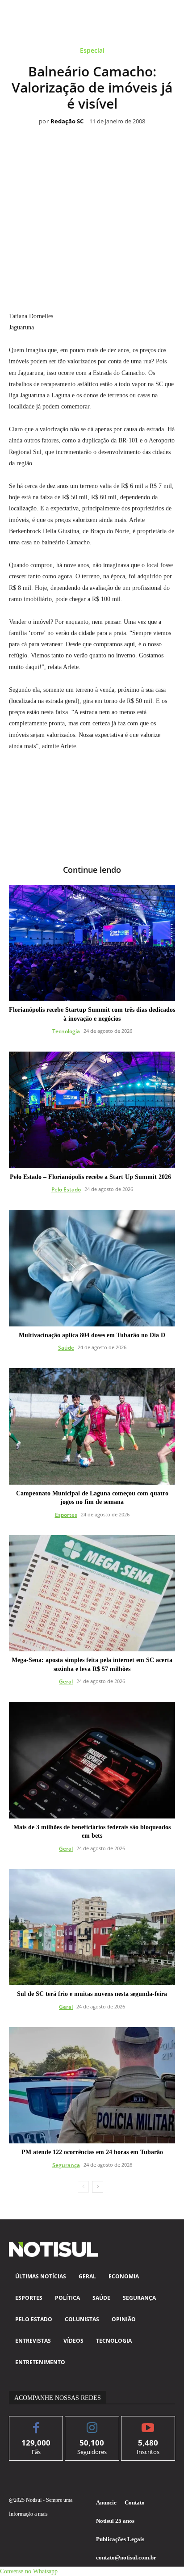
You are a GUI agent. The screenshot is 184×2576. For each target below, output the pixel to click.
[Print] (143, 271)
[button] (29, 2571)
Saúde (66, 1348)
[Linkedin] (102, 271)
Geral (66, 1682)
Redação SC (67, 122)
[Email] (123, 271)
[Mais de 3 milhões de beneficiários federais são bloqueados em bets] (92, 1760)
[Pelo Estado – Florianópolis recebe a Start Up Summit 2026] (92, 1110)
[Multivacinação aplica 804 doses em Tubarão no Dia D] (92, 1268)
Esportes (66, 1515)
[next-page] (98, 2187)
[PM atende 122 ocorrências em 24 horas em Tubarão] (92, 2085)
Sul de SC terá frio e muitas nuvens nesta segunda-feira (92, 1994)
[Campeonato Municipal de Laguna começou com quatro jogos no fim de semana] (92, 1426)
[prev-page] (83, 2187)
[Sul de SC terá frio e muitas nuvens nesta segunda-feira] (92, 1927)
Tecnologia (66, 1031)
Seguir (92, 2423)
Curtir (36, 2423)
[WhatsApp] (82, 271)
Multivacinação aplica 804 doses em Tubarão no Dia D (92, 1335)
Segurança (66, 2165)
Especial (92, 51)
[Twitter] (61, 271)
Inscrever (148, 2423)
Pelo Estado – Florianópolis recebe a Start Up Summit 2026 (92, 1177)
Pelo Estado (66, 1189)
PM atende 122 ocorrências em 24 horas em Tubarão (92, 2152)
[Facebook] (41, 271)
